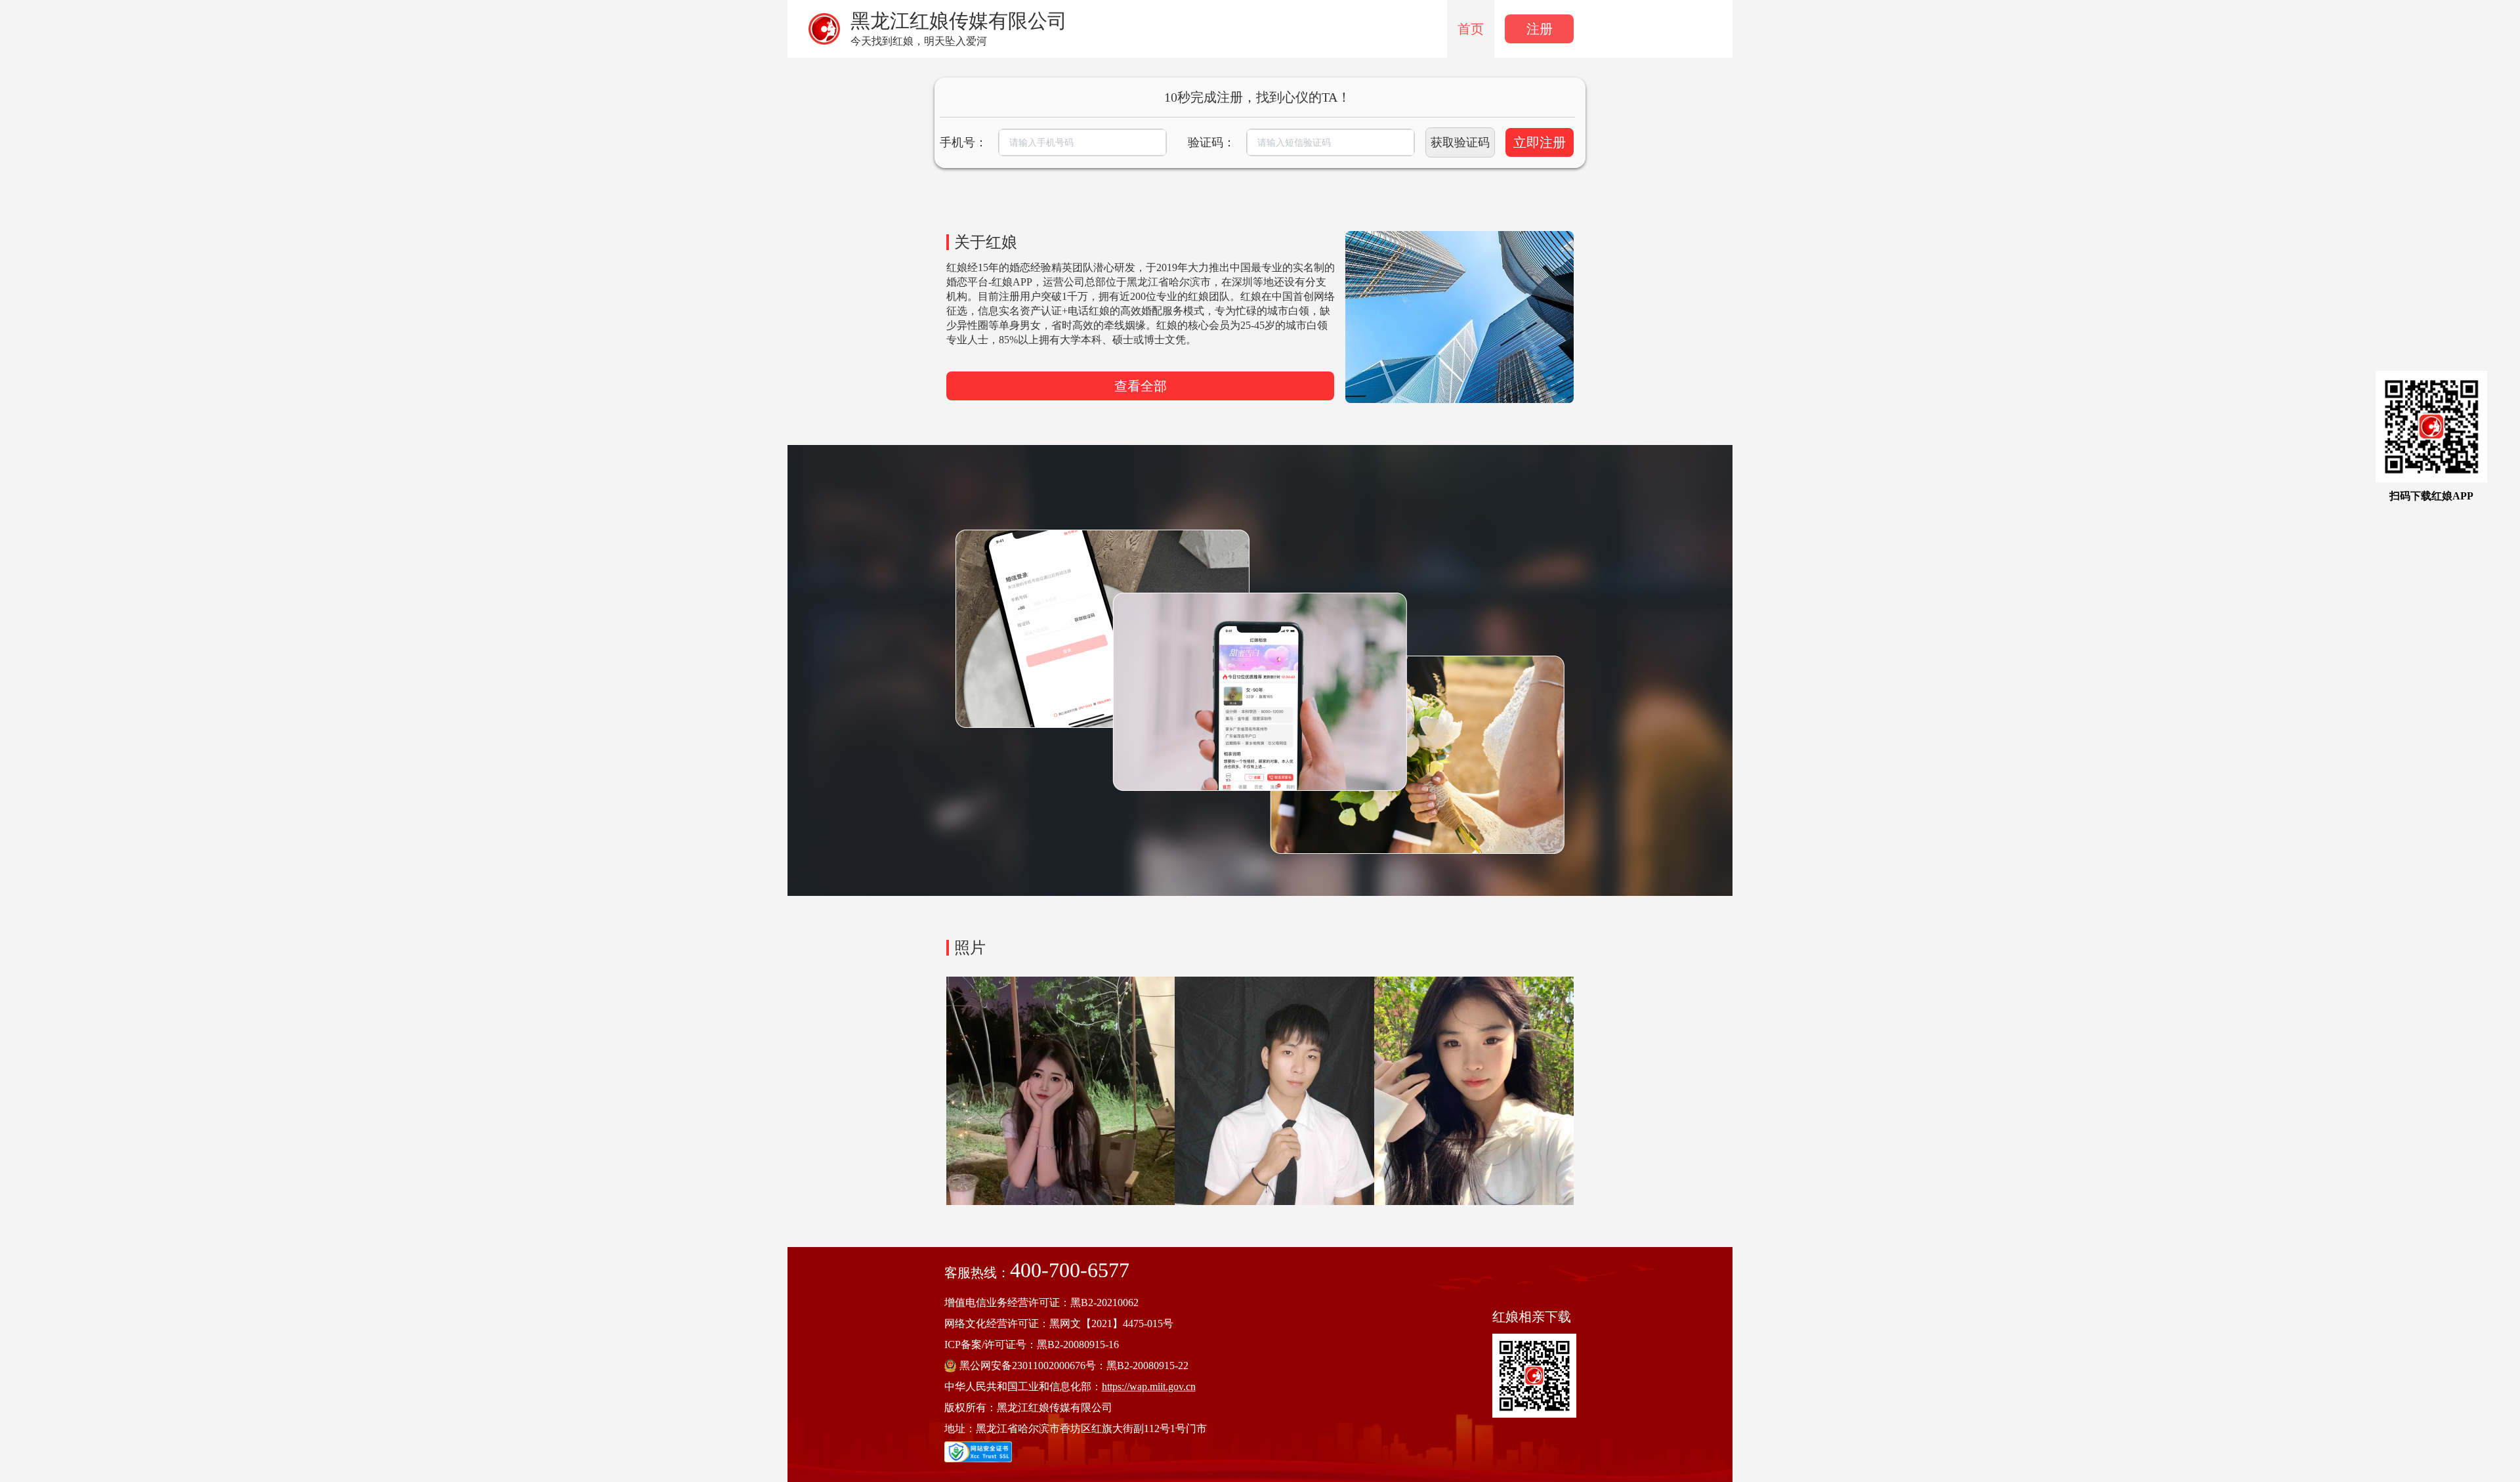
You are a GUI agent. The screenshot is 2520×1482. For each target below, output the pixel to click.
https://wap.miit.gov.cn (1149, 1387)
